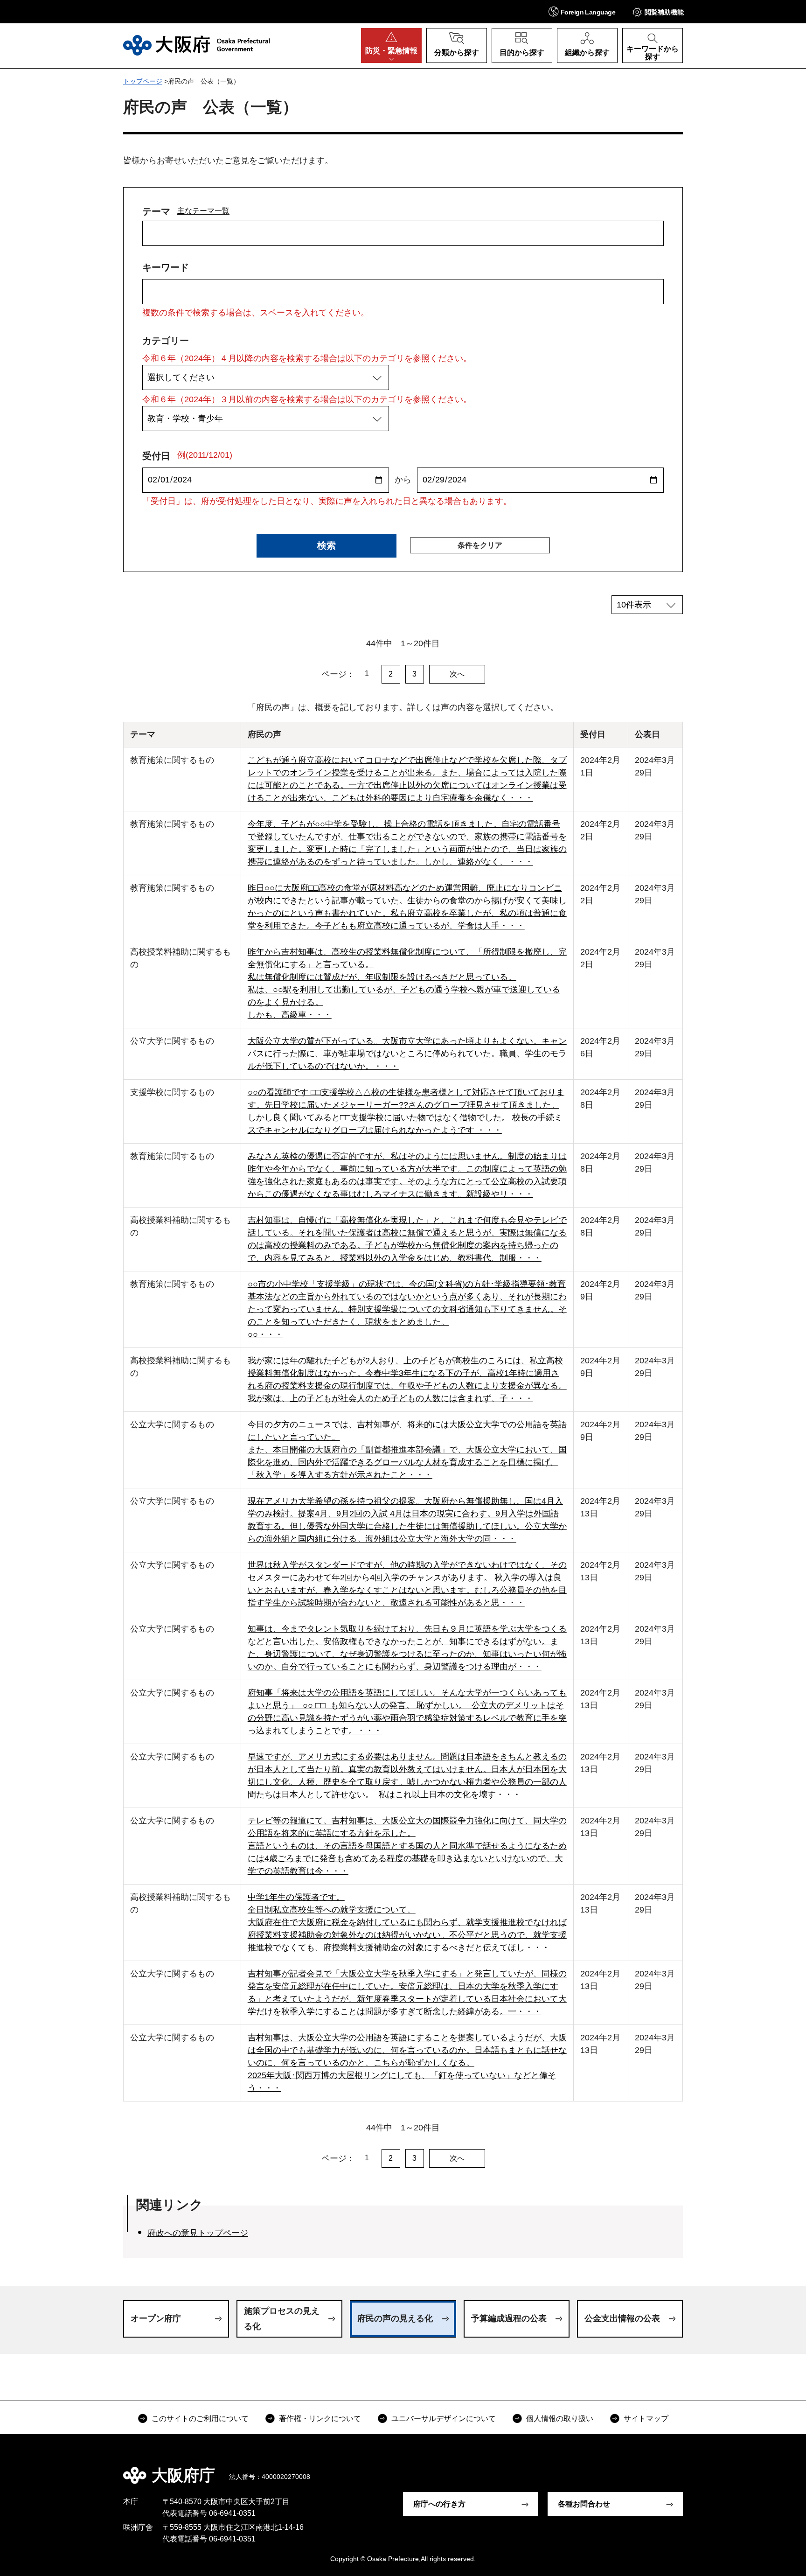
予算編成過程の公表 (509, 2318)
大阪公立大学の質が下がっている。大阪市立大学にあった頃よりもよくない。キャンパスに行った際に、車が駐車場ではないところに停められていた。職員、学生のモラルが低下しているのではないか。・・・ (407, 1054)
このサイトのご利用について (200, 2419)
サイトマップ (646, 2419)
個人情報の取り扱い (560, 2419)
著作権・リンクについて (320, 2419)
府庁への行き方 (439, 2504)
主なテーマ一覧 (203, 210)
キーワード (166, 267)
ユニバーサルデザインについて (444, 2419)
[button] (582, 11)
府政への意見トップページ (198, 2233)
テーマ (156, 211)
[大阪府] (197, 45)
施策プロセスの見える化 (282, 2318)
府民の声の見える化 (395, 2318)
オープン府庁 (156, 2318)
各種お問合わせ (584, 2504)
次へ (457, 674)
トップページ (143, 81)
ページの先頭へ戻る (688, 2469)
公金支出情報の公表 (622, 2318)
